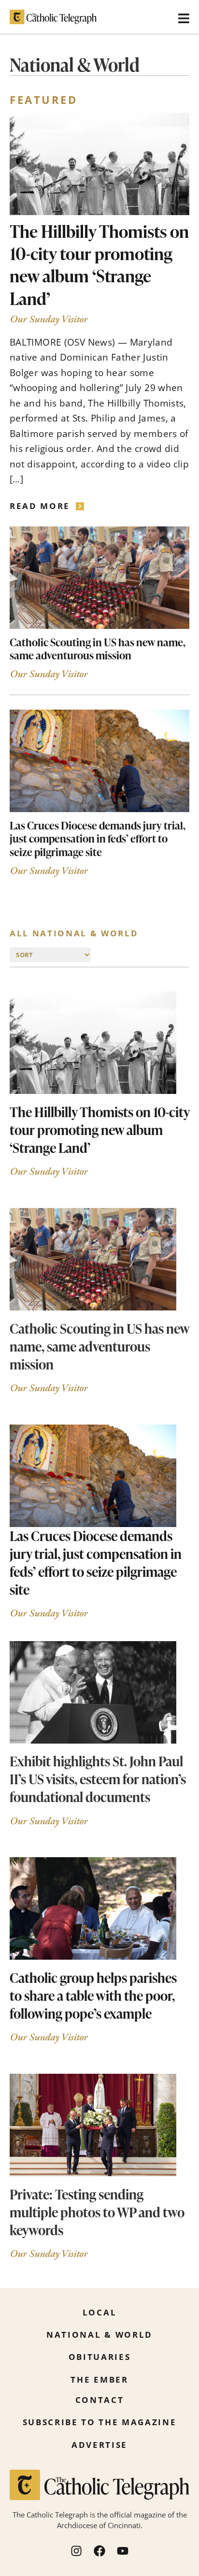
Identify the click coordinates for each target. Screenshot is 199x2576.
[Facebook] (99, 2551)
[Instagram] (76, 2551)
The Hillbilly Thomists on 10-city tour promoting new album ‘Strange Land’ (99, 265)
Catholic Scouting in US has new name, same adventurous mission (98, 649)
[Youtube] (123, 2551)
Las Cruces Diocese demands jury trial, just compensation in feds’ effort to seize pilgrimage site (98, 839)
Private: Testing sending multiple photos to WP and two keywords (97, 2212)
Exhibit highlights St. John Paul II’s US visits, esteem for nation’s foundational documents (98, 1779)
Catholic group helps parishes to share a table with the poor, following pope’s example (93, 1995)
